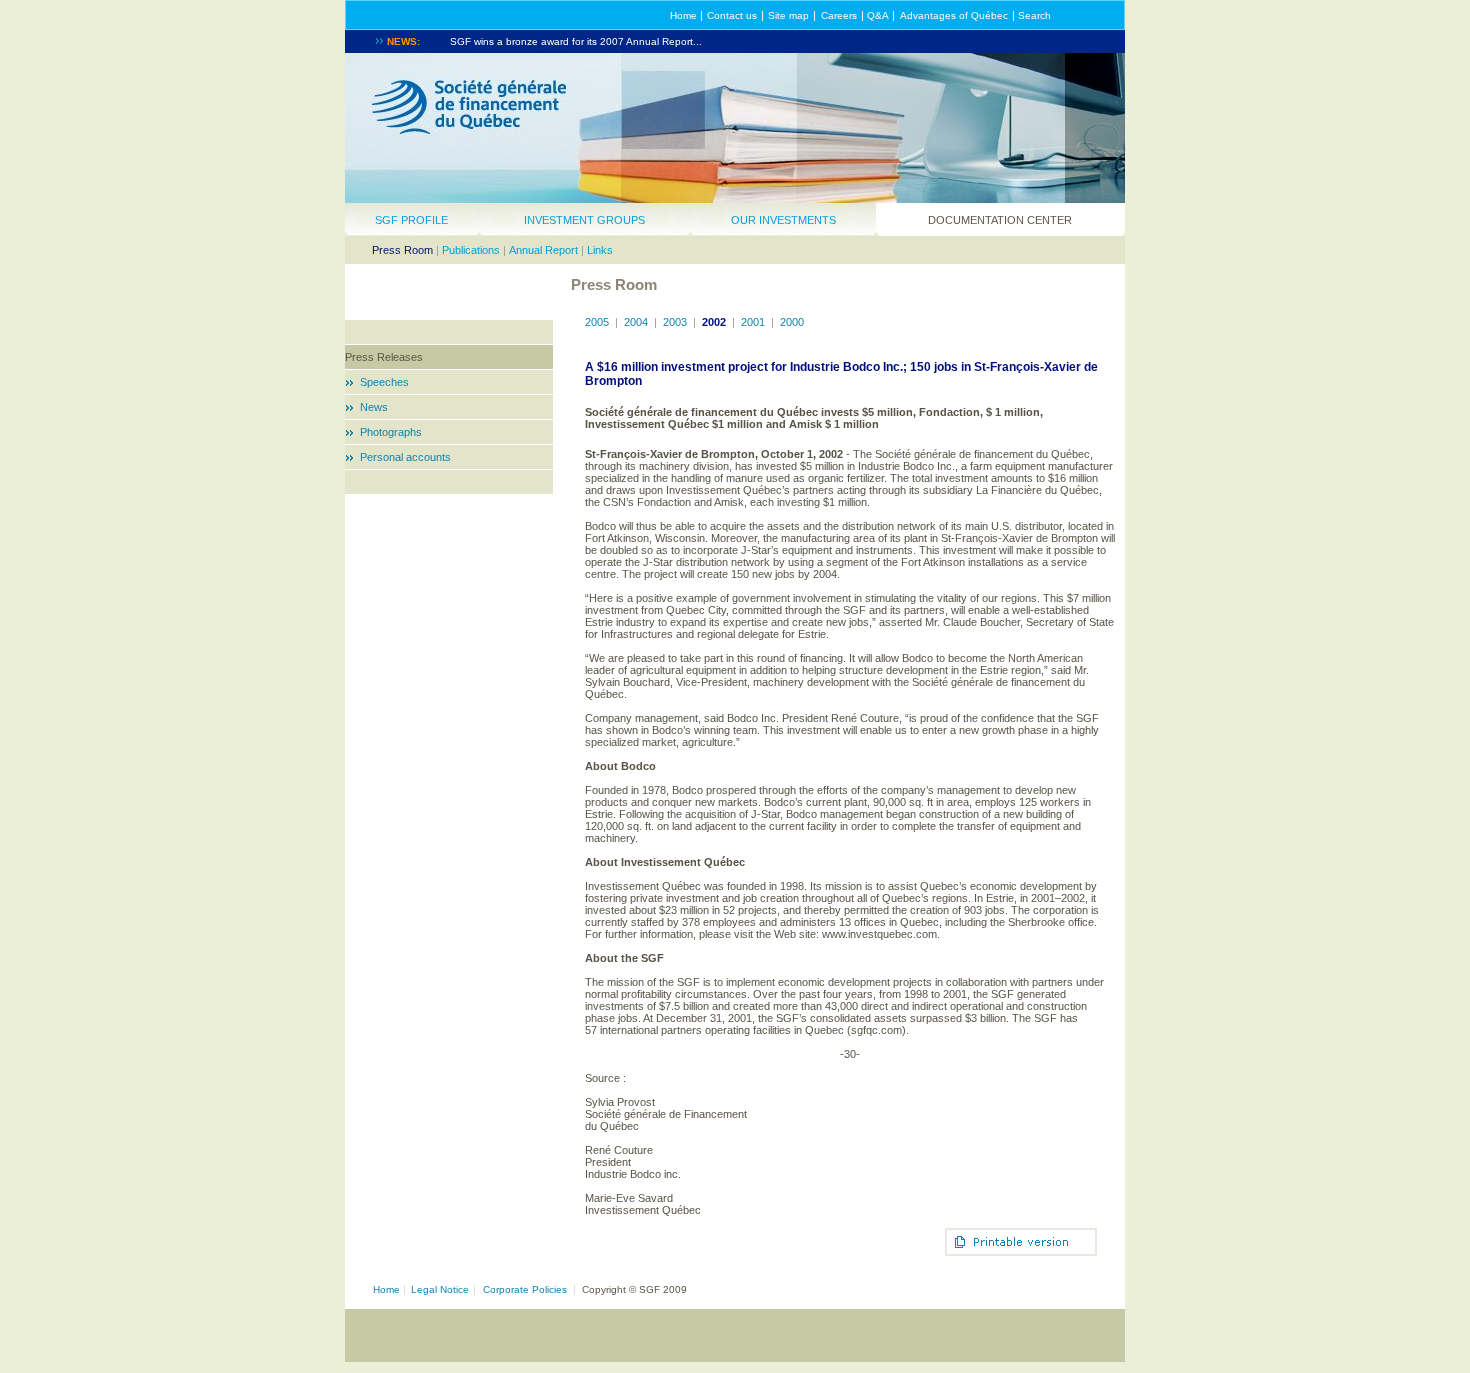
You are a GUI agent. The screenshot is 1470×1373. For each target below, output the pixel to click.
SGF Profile (411, 220)
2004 (636, 322)
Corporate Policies (525, 1289)
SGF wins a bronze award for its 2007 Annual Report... (576, 41)
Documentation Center (1000, 220)
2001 (753, 322)
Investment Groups (584, 220)
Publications (471, 250)
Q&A (878, 15)
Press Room (402, 250)
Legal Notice (440, 1289)
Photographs (391, 432)
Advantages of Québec (954, 15)
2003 (675, 322)
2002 (714, 322)
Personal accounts (405, 457)
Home (683, 15)
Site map (788, 15)
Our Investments (783, 220)
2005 (597, 322)
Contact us (732, 15)
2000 (792, 322)
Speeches (384, 382)
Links (600, 250)
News (374, 407)
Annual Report (543, 250)
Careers (839, 15)
